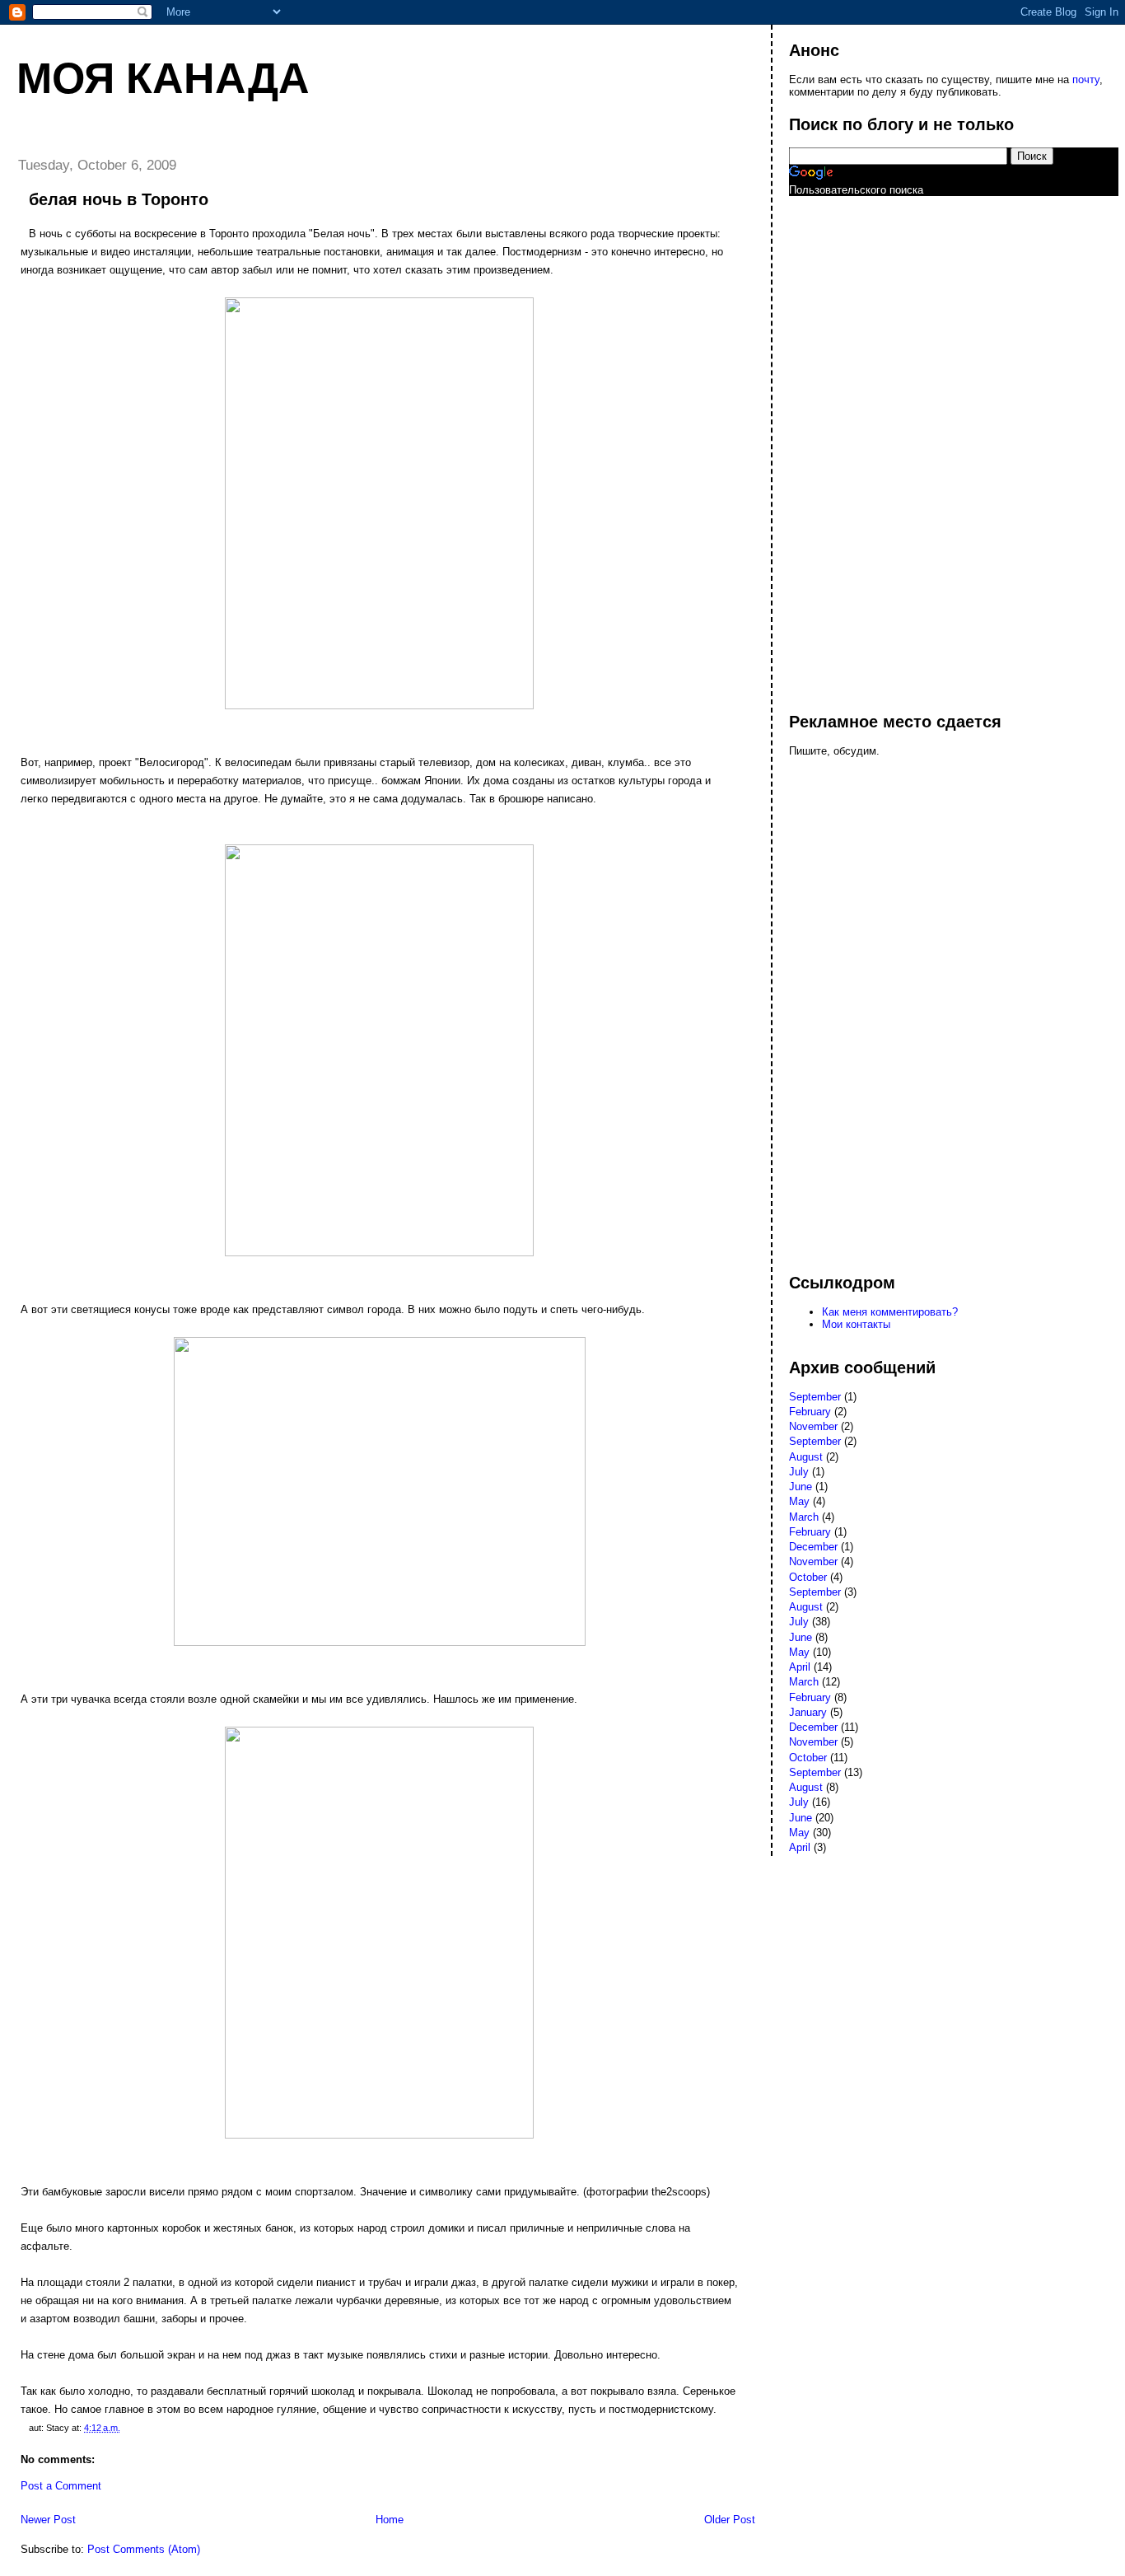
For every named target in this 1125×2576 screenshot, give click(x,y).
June (801, 1487)
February (810, 1412)
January (808, 1712)
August (806, 1457)
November (813, 1426)
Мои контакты (856, 1324)
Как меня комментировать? (890, 1312)
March (804, 1517)
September (815, 1397)
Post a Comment (61, 2486)
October (808, 1577)
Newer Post (48, 2520)
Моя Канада (163, 78)
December (813, 1547)
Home (390, 2520)
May (799, 1501)
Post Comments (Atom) (144, 2549)
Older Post (730, 2520)
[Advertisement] (855, 446)
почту (1086, 79)
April (800, 1667)
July (799, 1472)
